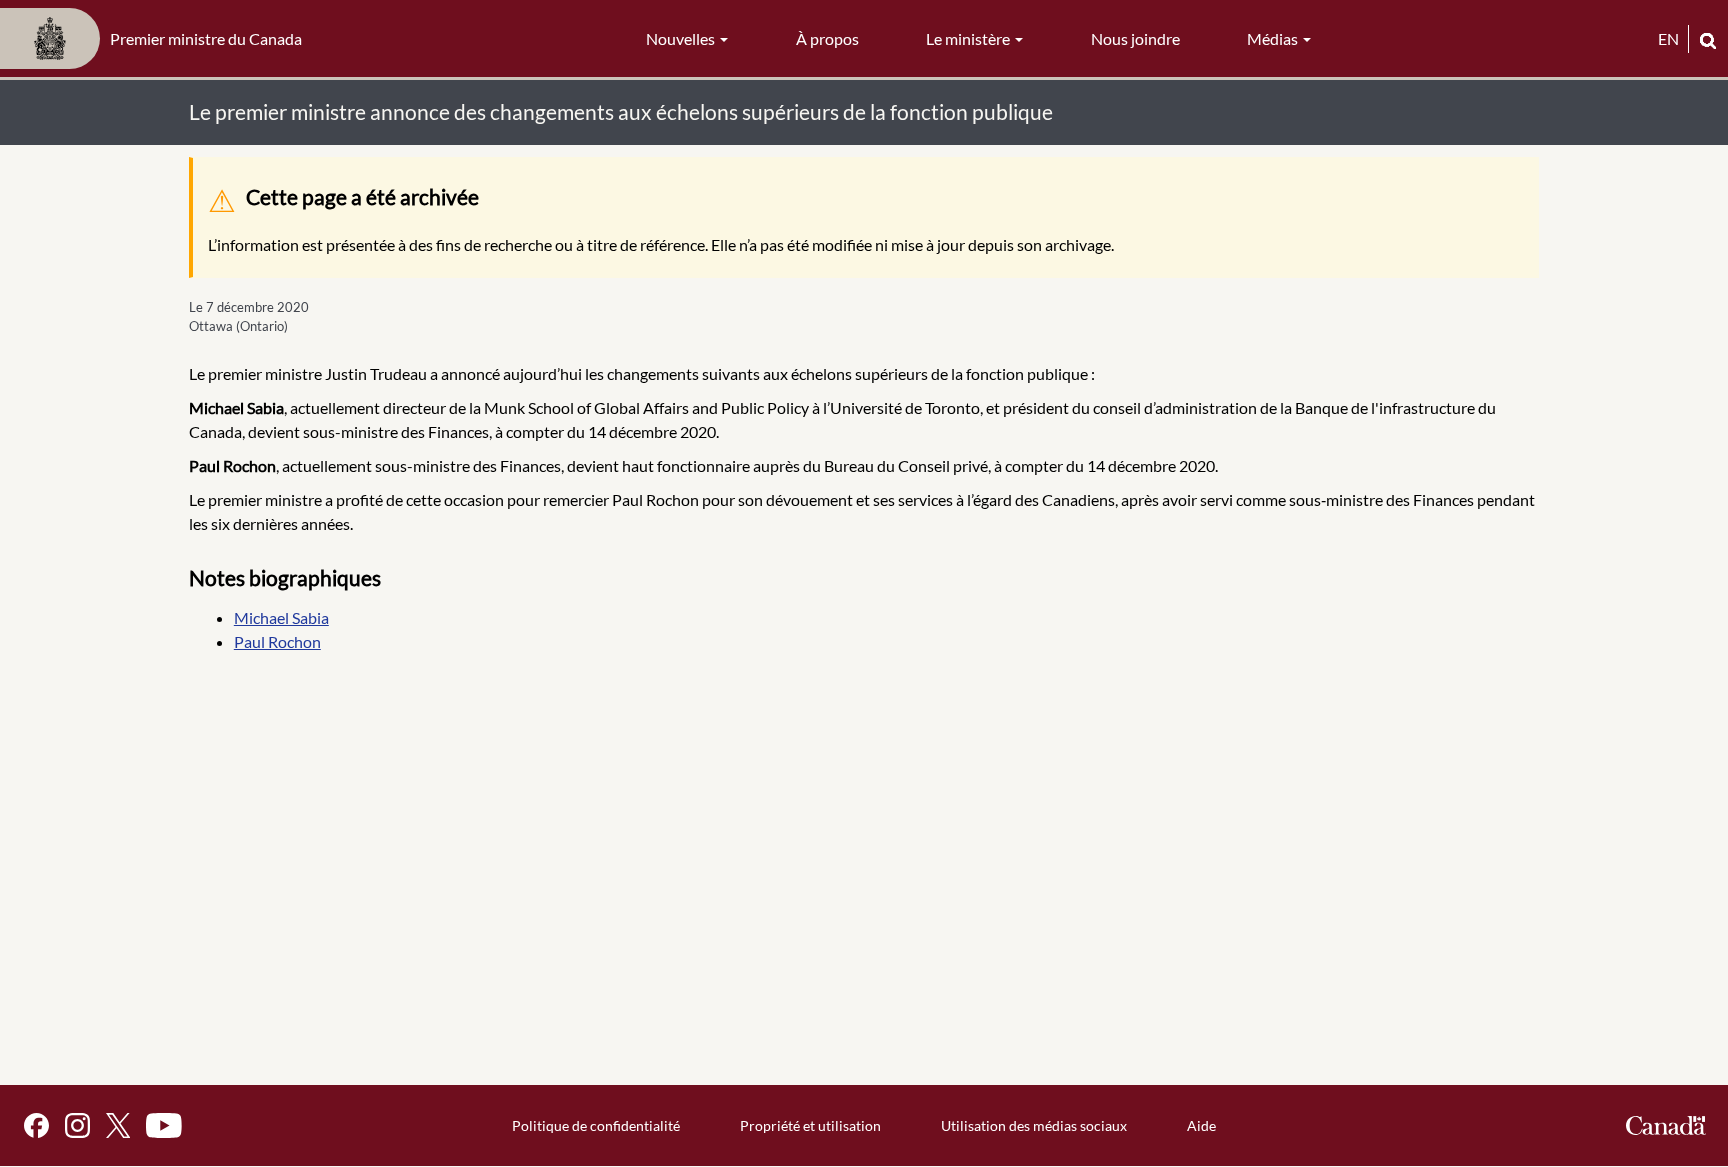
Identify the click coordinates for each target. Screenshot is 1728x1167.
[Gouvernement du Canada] (1666, 1125)
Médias (1274, 38)
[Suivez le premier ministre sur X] (118, 1125)
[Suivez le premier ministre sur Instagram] (77, 1125)
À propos (827, 38)
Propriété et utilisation (810, 1125)
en (1668, 38)
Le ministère (969, 38)
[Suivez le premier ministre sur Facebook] (36, 1125)
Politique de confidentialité (596, 1125)
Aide (1201, 1125)
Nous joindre (1135, 38)
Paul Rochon (277, 641)
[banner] (157, 39)
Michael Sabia (281, 617)
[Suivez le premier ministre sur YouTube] (164, 1125)
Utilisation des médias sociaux (1034, 1125)
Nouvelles (682, 38)
